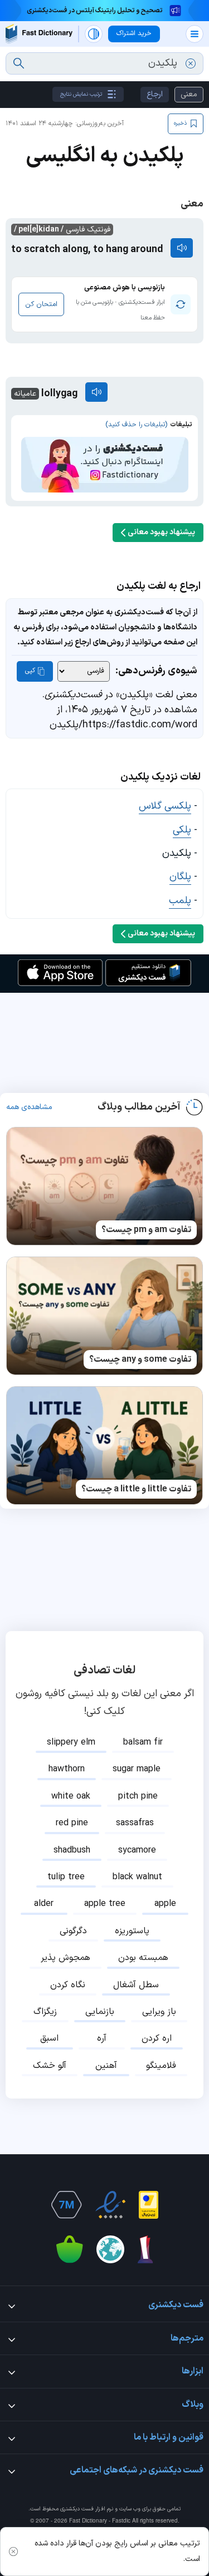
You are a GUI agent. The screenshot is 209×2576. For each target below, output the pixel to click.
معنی (189, 94)
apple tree (105, 1904)
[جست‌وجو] (19, 63)
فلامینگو (161, 2066)
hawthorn (67, 1769)
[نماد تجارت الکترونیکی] (110, 2205)
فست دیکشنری (77, 2509)
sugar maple (137, 1769)
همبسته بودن (143, 1958)
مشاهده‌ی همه (29, 1107)
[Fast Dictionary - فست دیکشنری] (39, 34)
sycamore (137, 1850)
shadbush (72, 1850)
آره (102, 2038)
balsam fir (143, 1742)
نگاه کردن (68, 1985)
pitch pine (138, 1796)
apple (165, 1904)
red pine (72, 1823)
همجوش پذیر (65, 1958)
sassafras (135, 1823)
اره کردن (157, 2038)
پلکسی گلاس (165, 806)
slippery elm (71, 1742)
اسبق (49, 2038)
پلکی (182, 830)
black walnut (137, 1877)
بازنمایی (100, 2012)
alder (44, 1904)
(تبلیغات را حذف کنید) (136, 425)
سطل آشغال (136, 1985)
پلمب (180, 901)
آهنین (106, 2066)
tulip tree (66, 1877)
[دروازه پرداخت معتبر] (149, 2205)
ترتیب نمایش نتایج (81, 94)
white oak (71, 1796)
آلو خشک (50, 2066)
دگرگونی (73, 1931)
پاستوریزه (132, 1931)
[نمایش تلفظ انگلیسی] (182, 248)
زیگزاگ (45, 2012)
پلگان (180, 877)
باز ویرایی (159, 2012)
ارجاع (155, 94)
